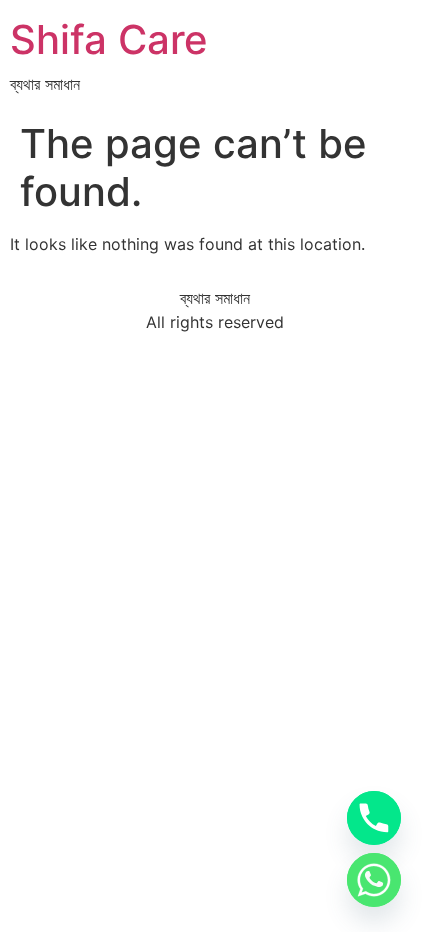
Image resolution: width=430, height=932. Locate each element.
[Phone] (374, 818)
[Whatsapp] (374, 880)
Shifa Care (109, 39)
